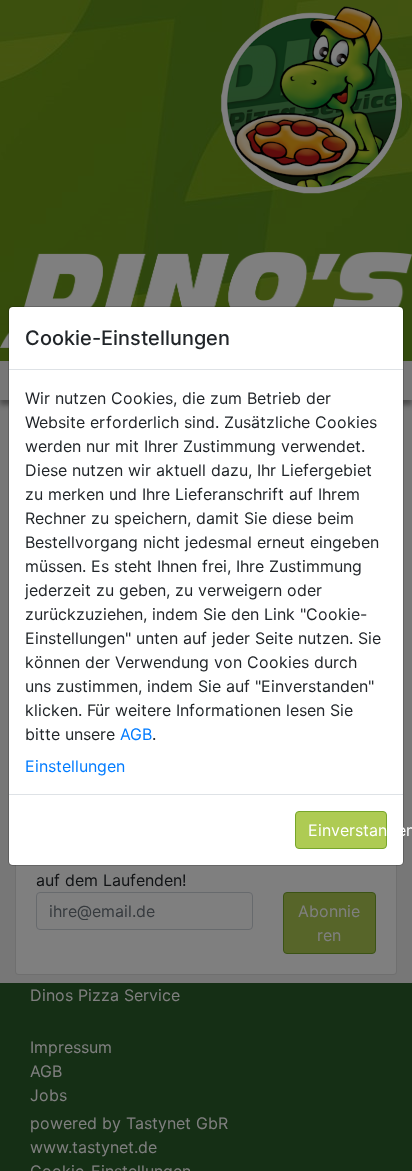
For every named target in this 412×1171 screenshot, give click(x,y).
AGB (136, 734)
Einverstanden (348, 830)
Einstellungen (75, 766)
